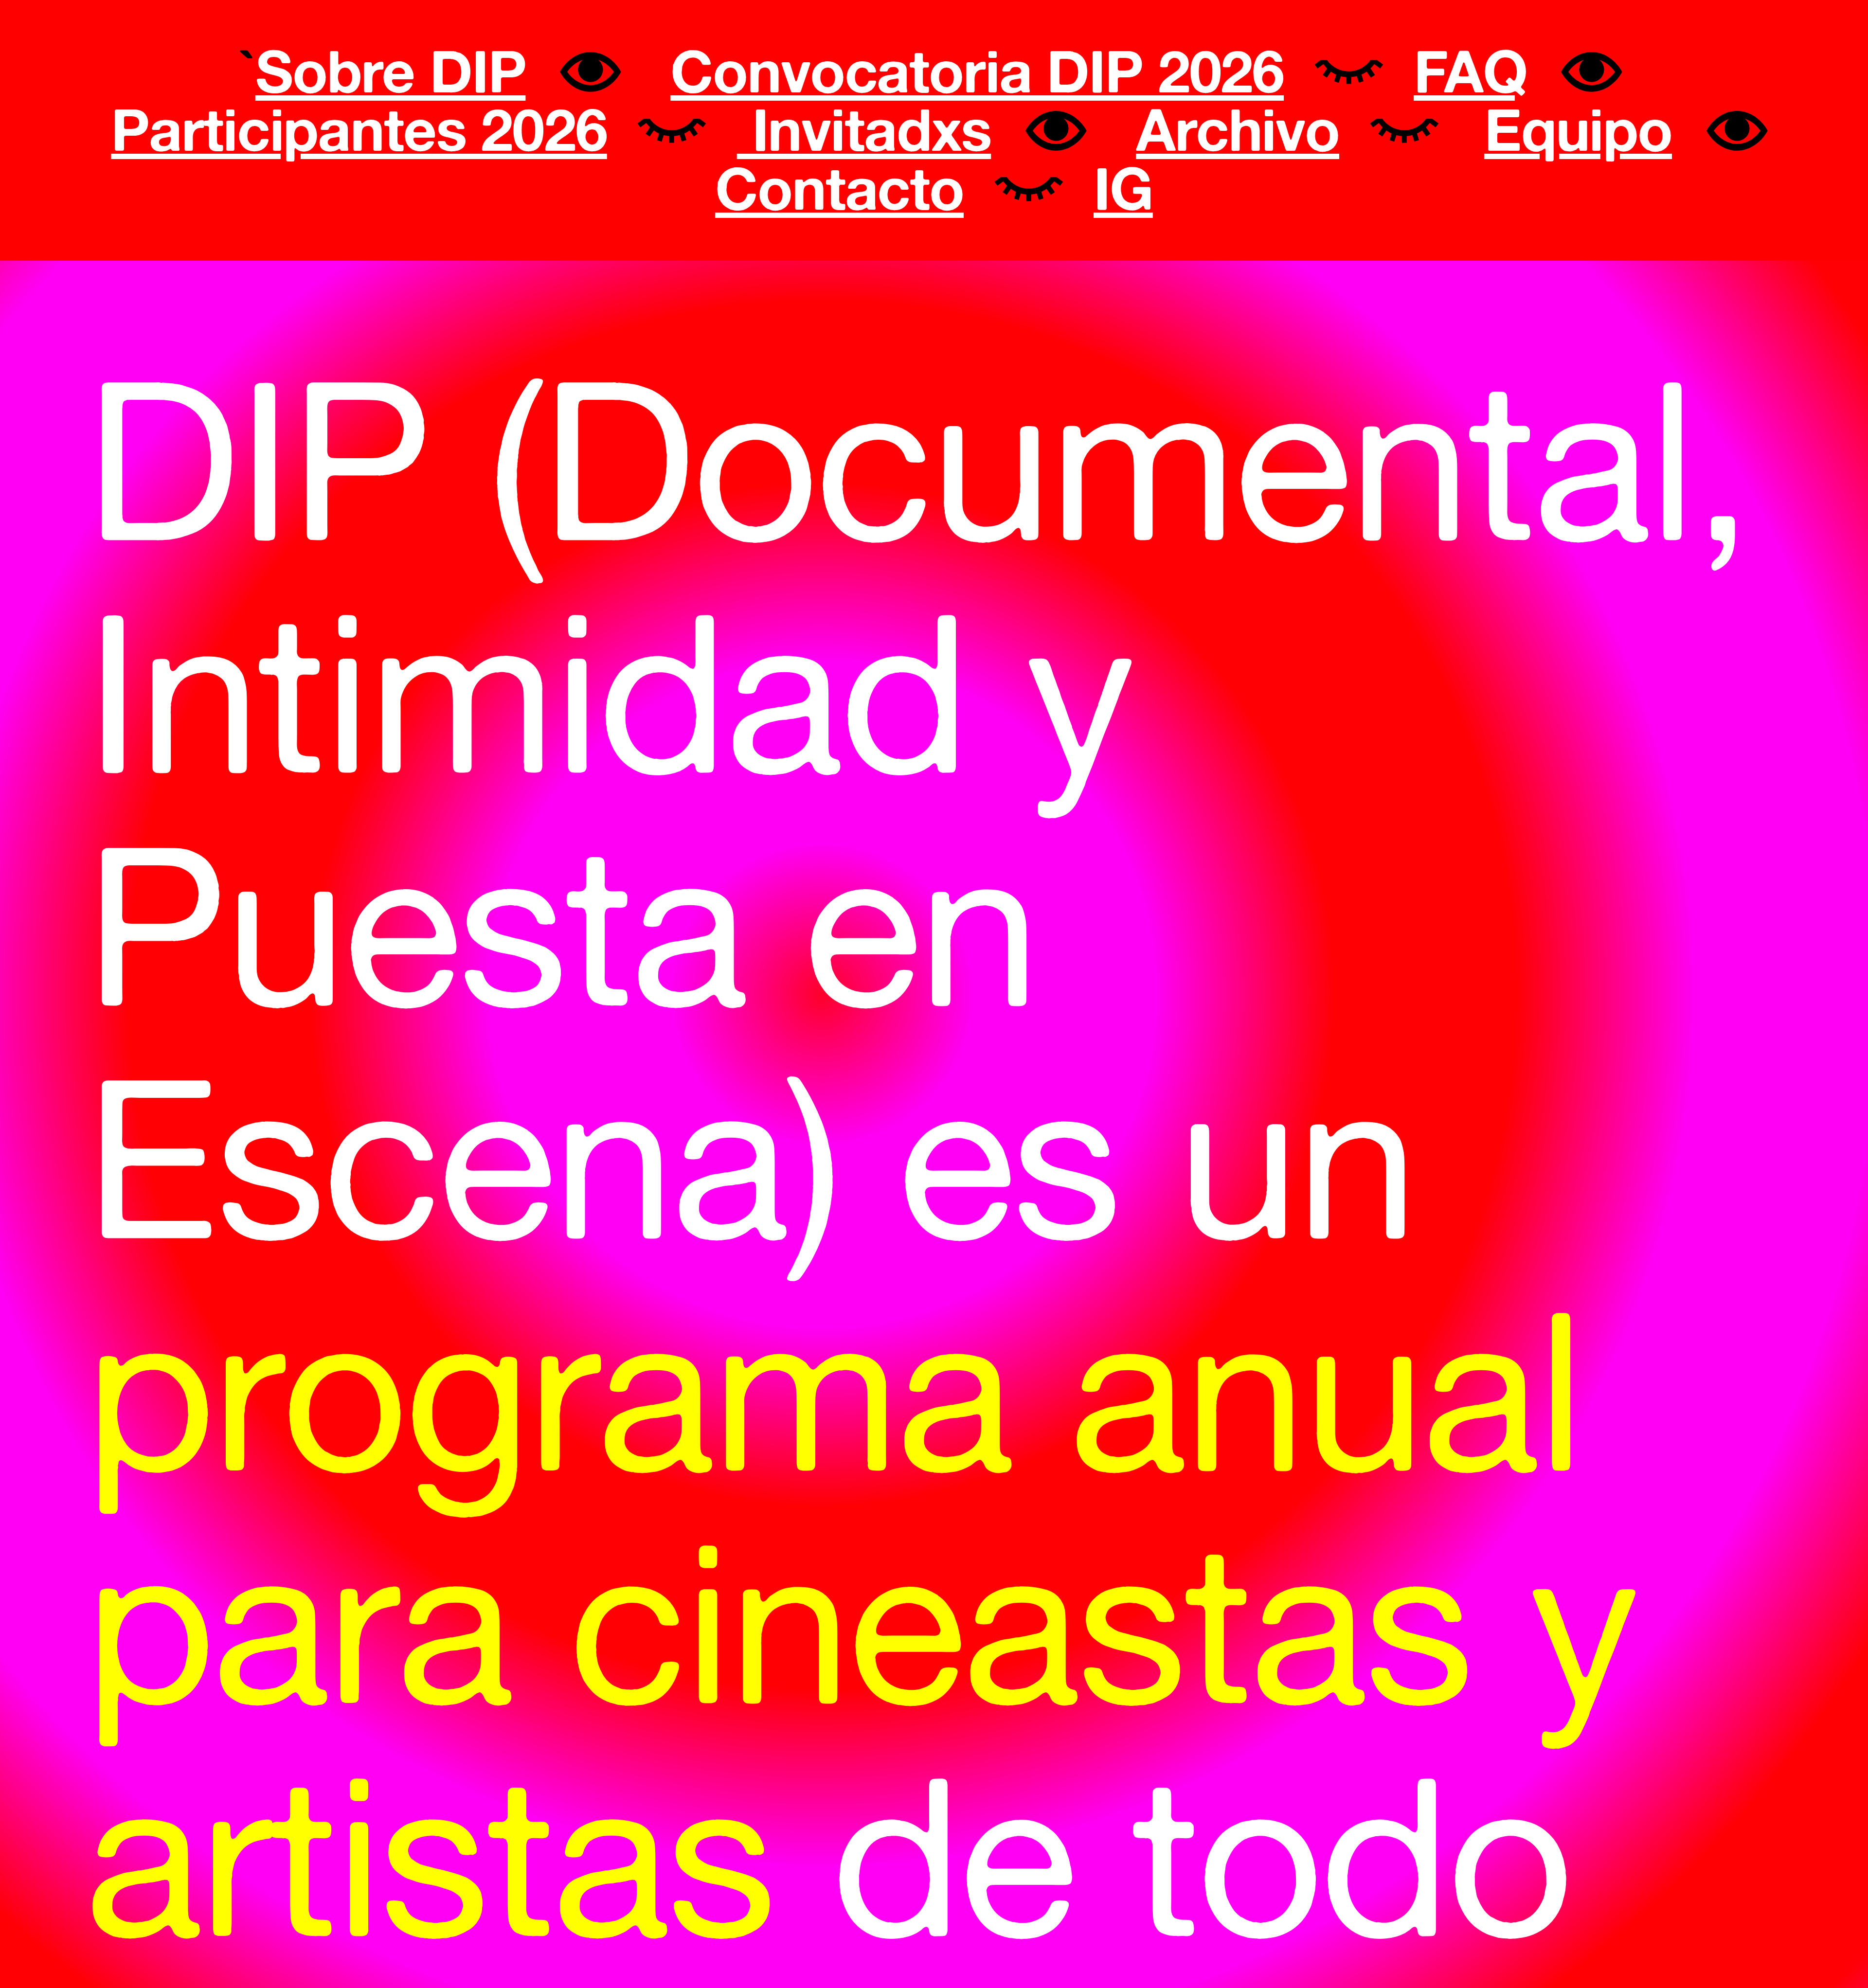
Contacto (839, 188)
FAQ (1470, 71)
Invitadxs (864, 129)
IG (1123, 188)
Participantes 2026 (359, 129)
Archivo (1238, 129)
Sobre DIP (391, 71)
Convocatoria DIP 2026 (977, 71)
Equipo (1578, 129)
